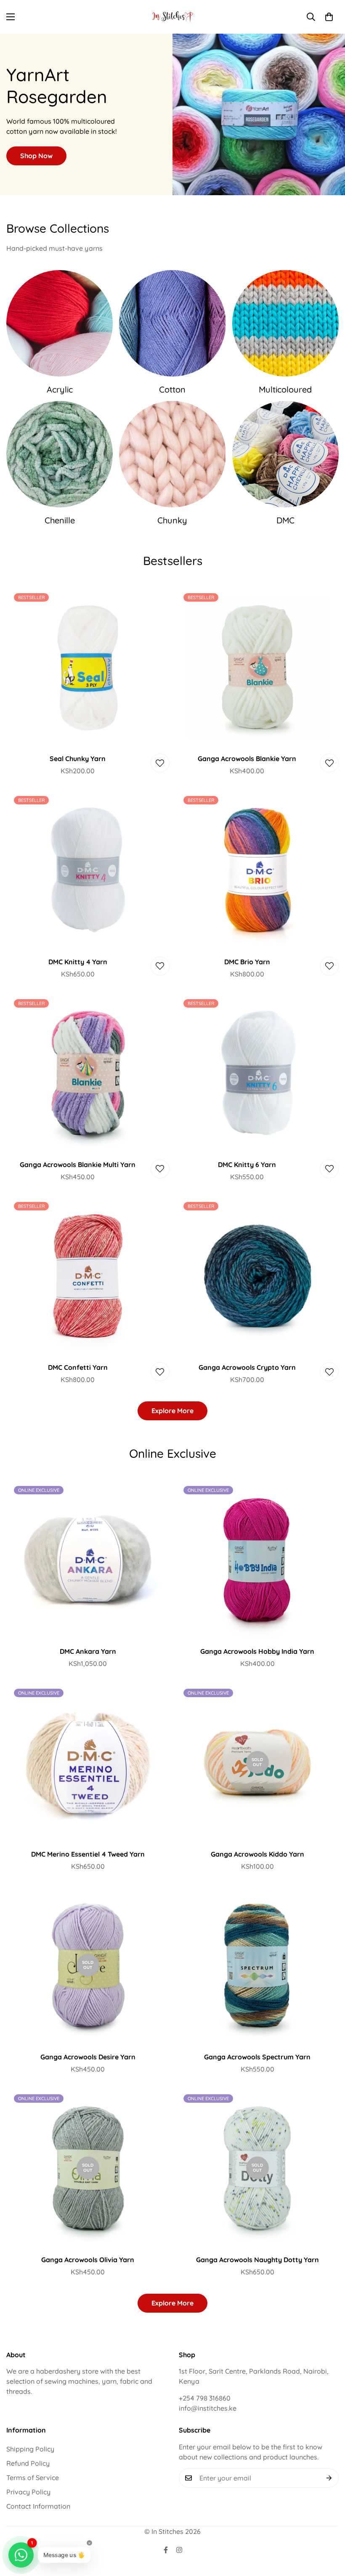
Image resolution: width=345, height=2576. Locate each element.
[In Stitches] (173, 17)
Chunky (172, 520)
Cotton (172, 389)
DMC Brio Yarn (247, 962)
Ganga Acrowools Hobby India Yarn (257, 1651)
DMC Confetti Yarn (78, 1367)
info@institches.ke (208, 2408)
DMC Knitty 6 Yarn (247, 1165)
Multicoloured (285, 389)
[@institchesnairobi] (166, 2550)
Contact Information (38, 2506)
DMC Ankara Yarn (88, 1651)
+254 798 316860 (205, 2398)
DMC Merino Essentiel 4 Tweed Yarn (88, 1854)
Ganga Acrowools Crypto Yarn (247, 1367)
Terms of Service (33, 2478)
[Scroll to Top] (329, 2530)
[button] (329, 17)
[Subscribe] (329, 2478)
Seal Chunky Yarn (78, 759)
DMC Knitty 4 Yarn (78, 962)
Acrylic (60, 389)
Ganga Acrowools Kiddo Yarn (257, 1854)
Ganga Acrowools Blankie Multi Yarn (78, 1165)
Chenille (60, 520)
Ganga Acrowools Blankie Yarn (247, 759)
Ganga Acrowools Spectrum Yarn (257, 2057)
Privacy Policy (28, 2492)
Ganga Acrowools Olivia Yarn (88, 2260)
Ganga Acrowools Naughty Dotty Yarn (257, 2260)
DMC (285, 520)
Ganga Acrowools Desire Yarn (88, 2057)
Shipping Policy (30, 2449)
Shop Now (36, 156)
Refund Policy (28, 2463)
